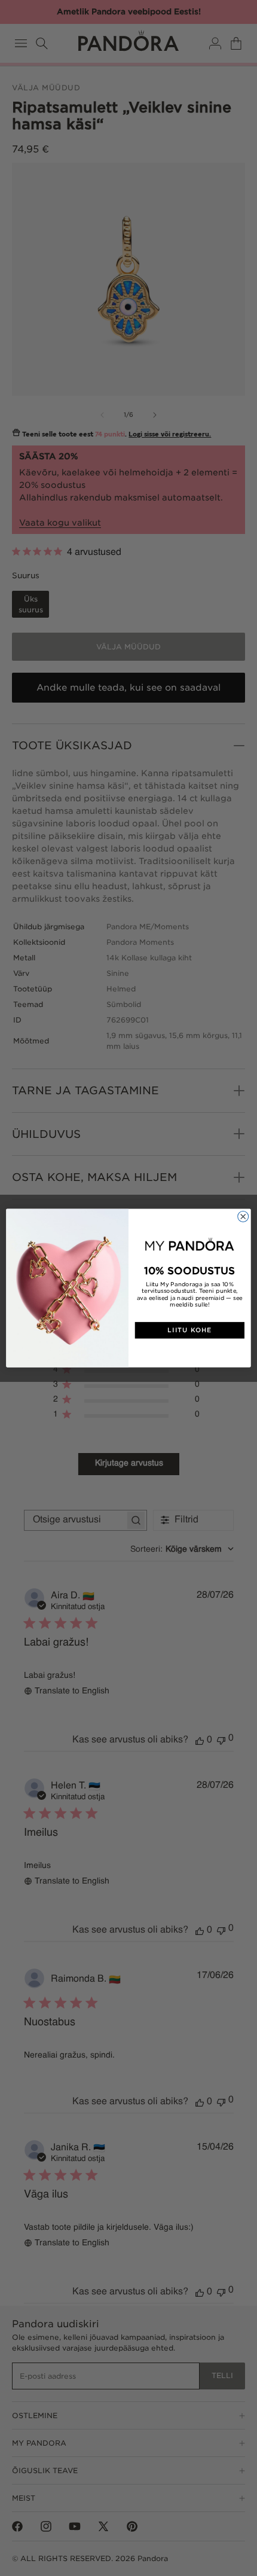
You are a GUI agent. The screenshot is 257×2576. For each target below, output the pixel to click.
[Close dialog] (243, 1216)
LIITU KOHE (189, 1330)
